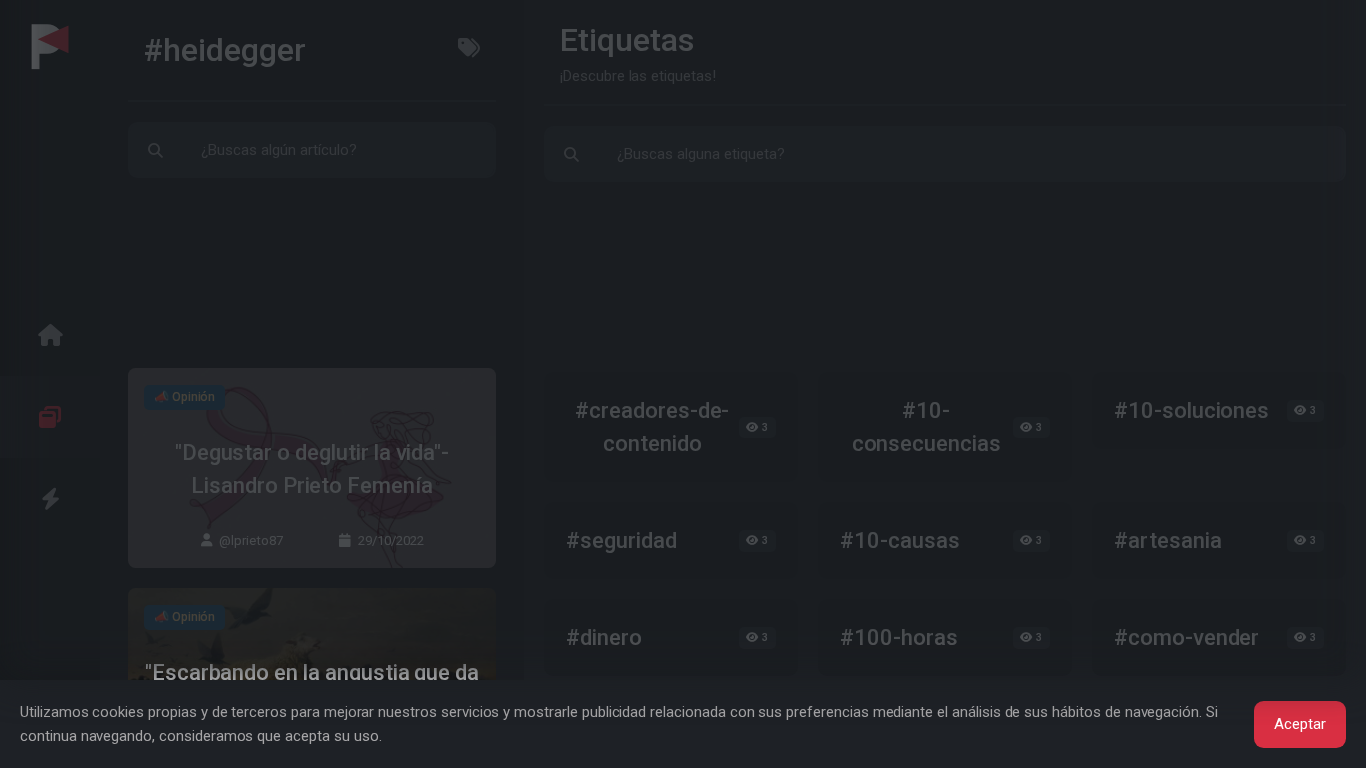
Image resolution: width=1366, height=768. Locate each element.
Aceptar (1300, 724)
